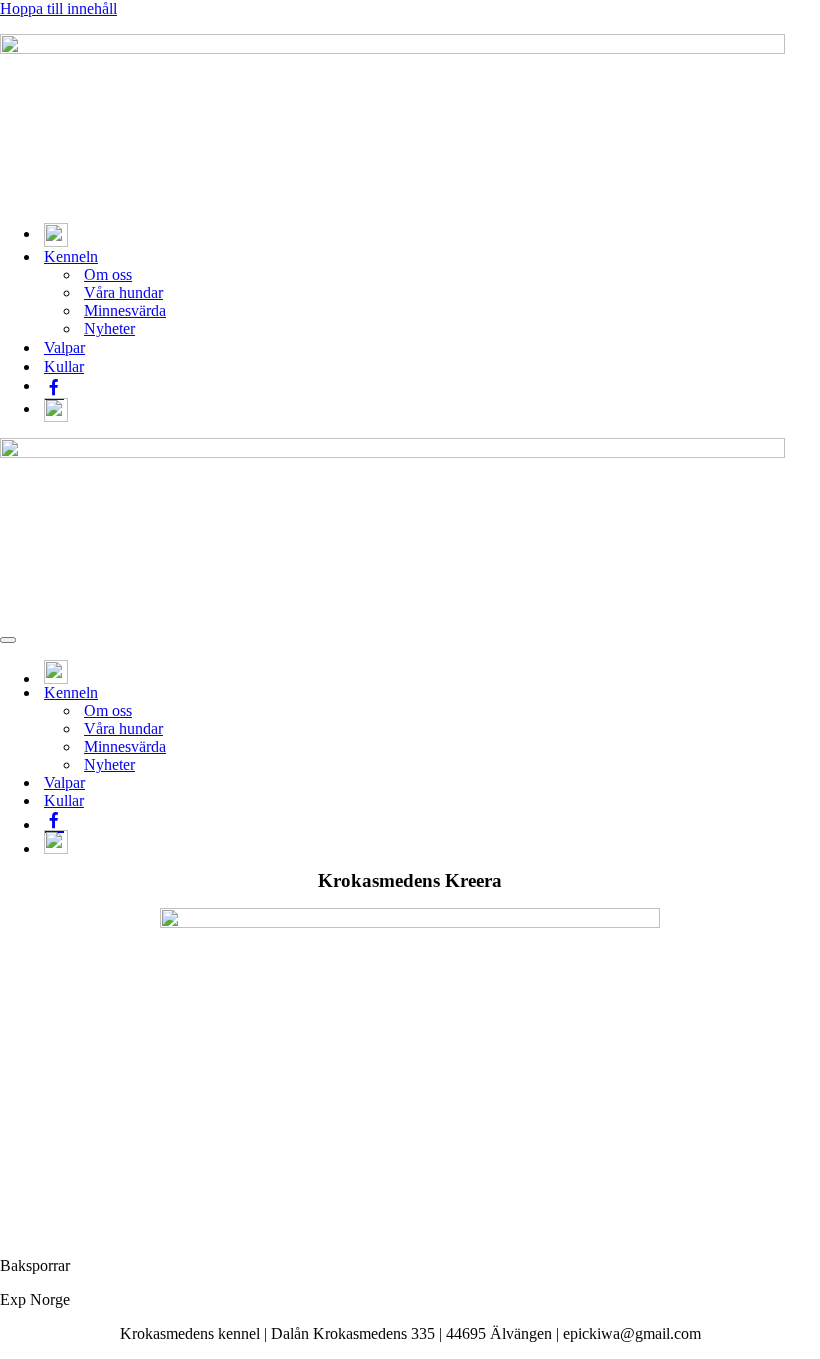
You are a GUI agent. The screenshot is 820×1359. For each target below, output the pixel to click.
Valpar (64, 347)
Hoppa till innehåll (58, 8)
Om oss (108, 274)
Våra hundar (123, 292)
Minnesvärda (125, 310)
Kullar (64, 366)
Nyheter (109, 328)
